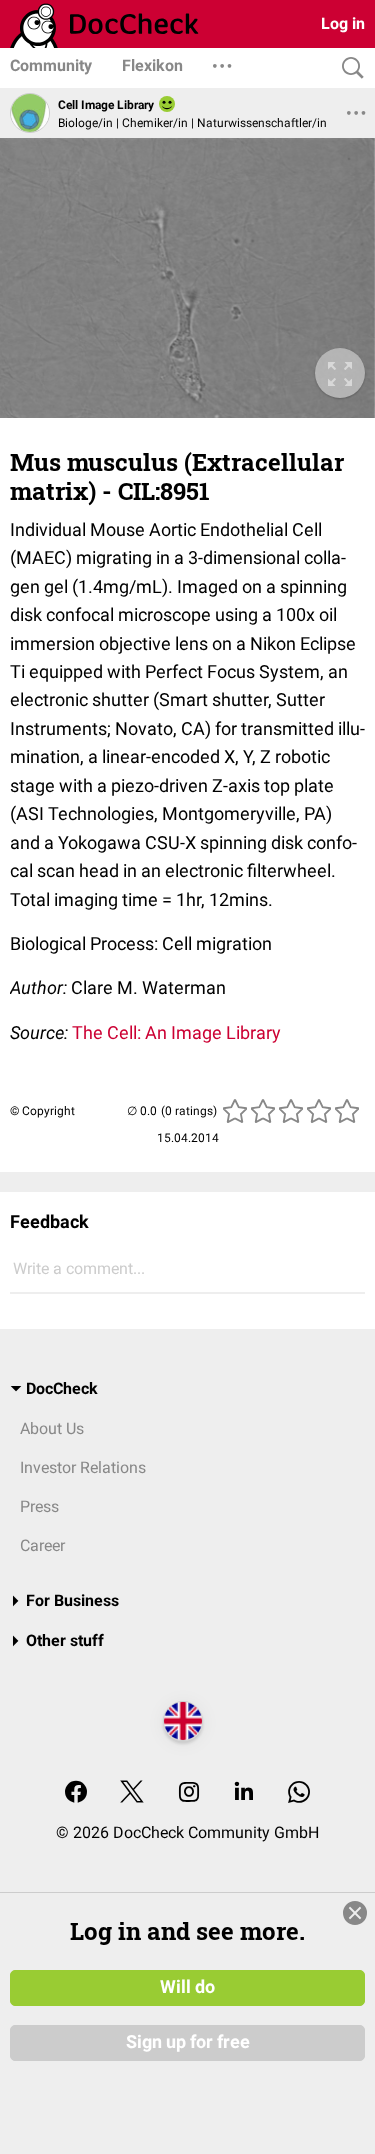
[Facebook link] (76, 1793)
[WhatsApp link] (299, 1793)
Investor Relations (83, 1467)
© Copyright (42, 1111)
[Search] (348, 68)
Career (42, 1545)
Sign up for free (188, 2042)
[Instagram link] (189, 1793)
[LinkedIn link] (244, 1793)
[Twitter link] (132, 1793)
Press (39, 1506)
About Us (52, 1428)
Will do (187, 1987)
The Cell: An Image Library (176, 1032)
